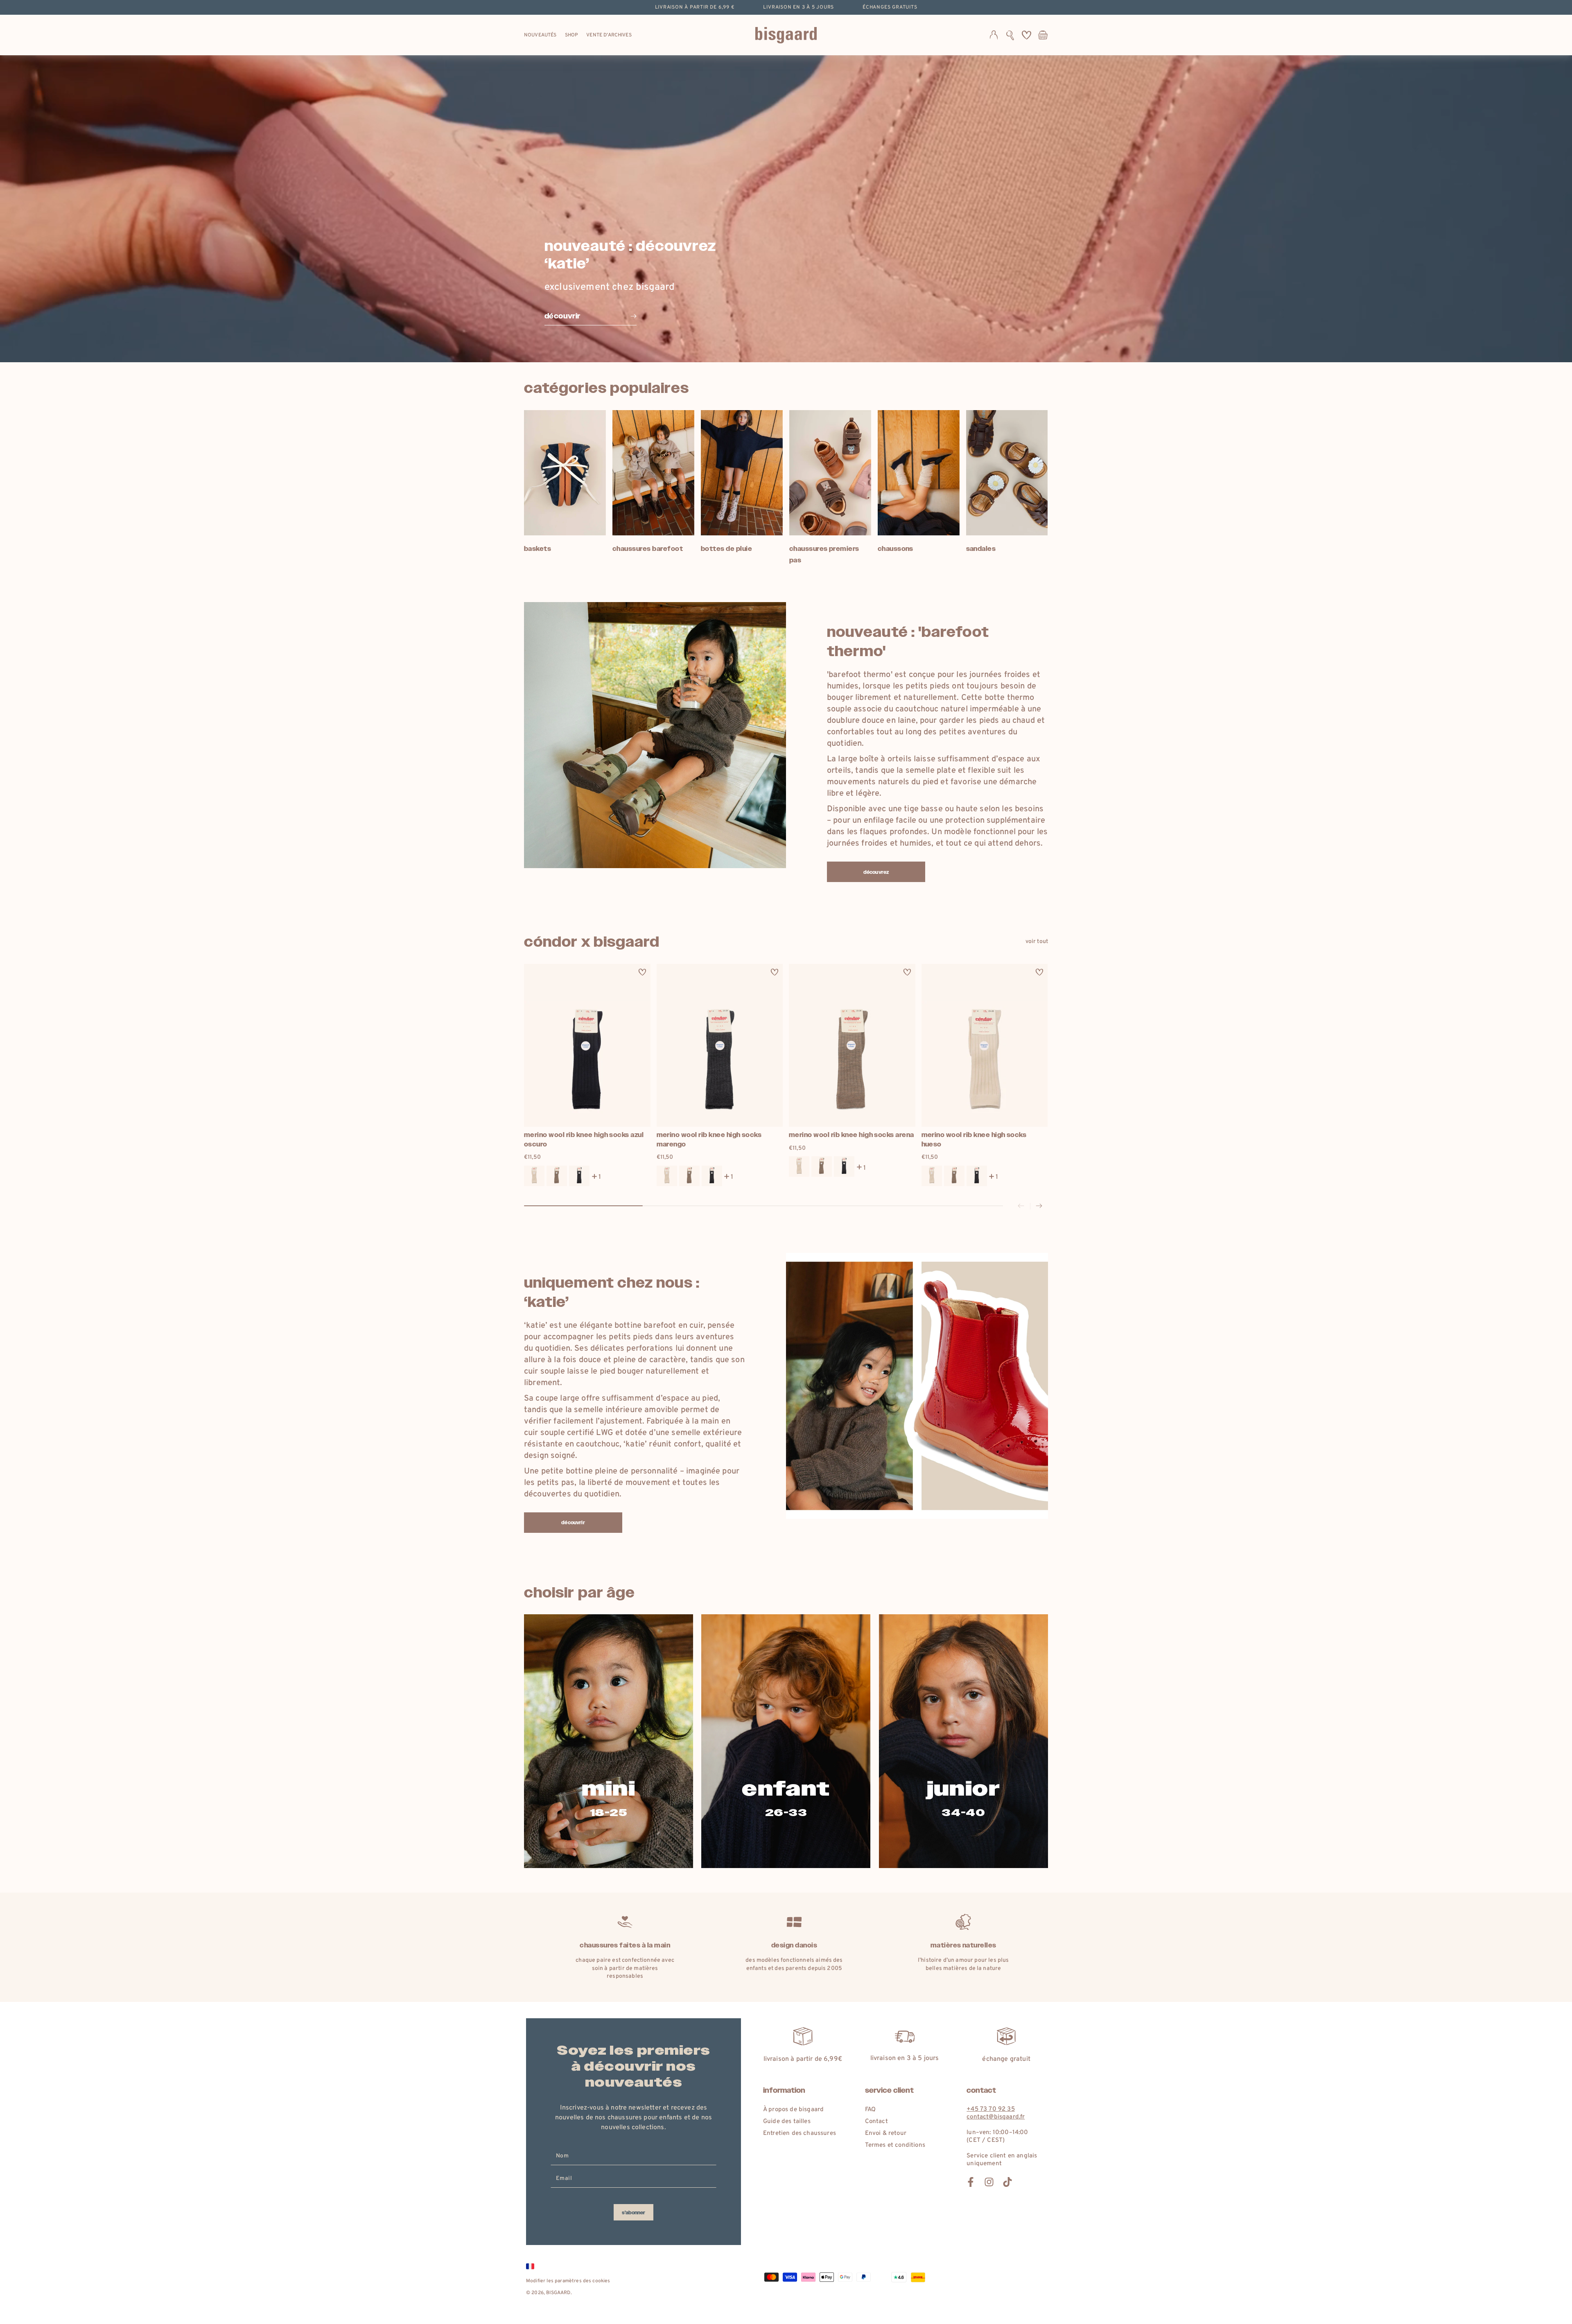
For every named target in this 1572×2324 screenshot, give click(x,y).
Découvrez (876, 872)
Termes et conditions (895, 2145)
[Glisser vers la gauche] (1021, 1206)
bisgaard (558, 2293)
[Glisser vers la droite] (1039, 1206)
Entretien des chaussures (800, 2133)
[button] (1010, 35)
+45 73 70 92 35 (990, 2109)
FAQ (870, 2110)
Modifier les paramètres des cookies (568, 2281)
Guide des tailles (787, 2122)
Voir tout (1037, 942)
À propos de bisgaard (793, 2110)
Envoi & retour (886, 2133)
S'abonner (634, 2213)
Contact (876, 2122)
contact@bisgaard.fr (996, 2117)
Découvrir (573, 1523)
